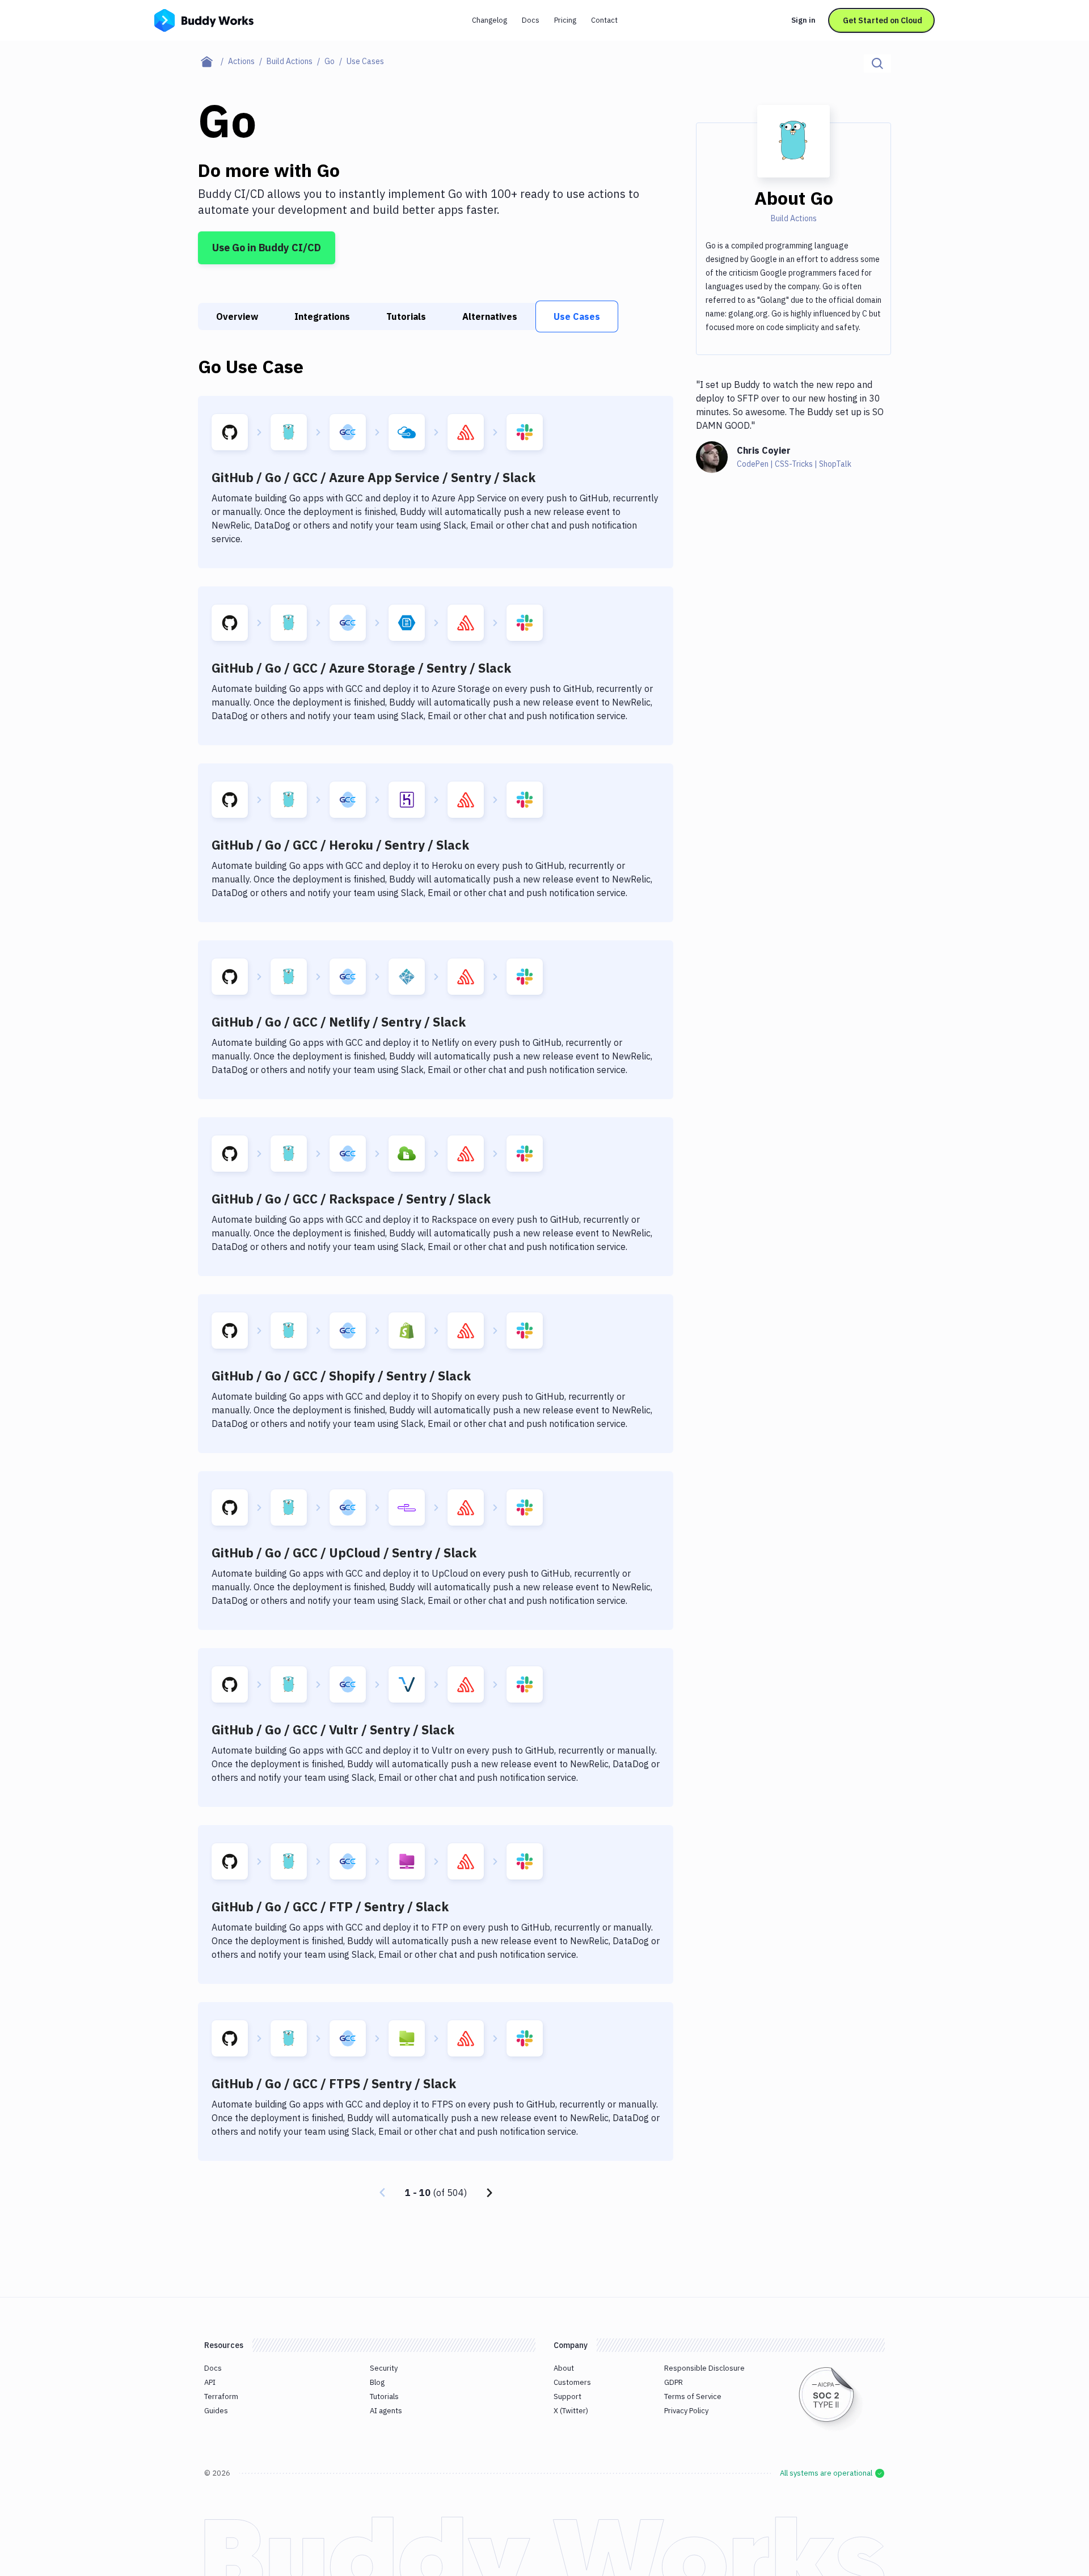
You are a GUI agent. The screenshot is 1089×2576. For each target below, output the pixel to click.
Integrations (322, 316)
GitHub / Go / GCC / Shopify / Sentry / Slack (341, 1376)
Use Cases (577, 316)
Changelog (489, 20)
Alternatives (490, 316)
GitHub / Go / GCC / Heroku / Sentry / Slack (340, 845)
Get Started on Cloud (883, 20)
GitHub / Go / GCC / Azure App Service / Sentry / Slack (373, 477)
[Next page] (489, 2193)
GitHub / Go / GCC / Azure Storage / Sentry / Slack (361, 668)
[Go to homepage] (204, 19)
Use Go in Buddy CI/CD (267, 248)
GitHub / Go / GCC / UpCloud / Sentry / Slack (344, 1553)
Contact (604, 20)
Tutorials (406, 316)
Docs (531, 20)
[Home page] (213, 61)
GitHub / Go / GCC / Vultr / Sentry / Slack (333, 1730)
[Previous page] (382, 2193)
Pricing (565, 20)
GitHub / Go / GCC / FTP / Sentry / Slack (330, 1906)
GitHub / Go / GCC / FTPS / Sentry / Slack (334, 2083)
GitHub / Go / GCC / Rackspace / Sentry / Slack (351, 1199)
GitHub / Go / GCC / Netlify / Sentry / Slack (339, 1022)
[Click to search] (877, 64)
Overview (237, 316)
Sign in (803, 20)
